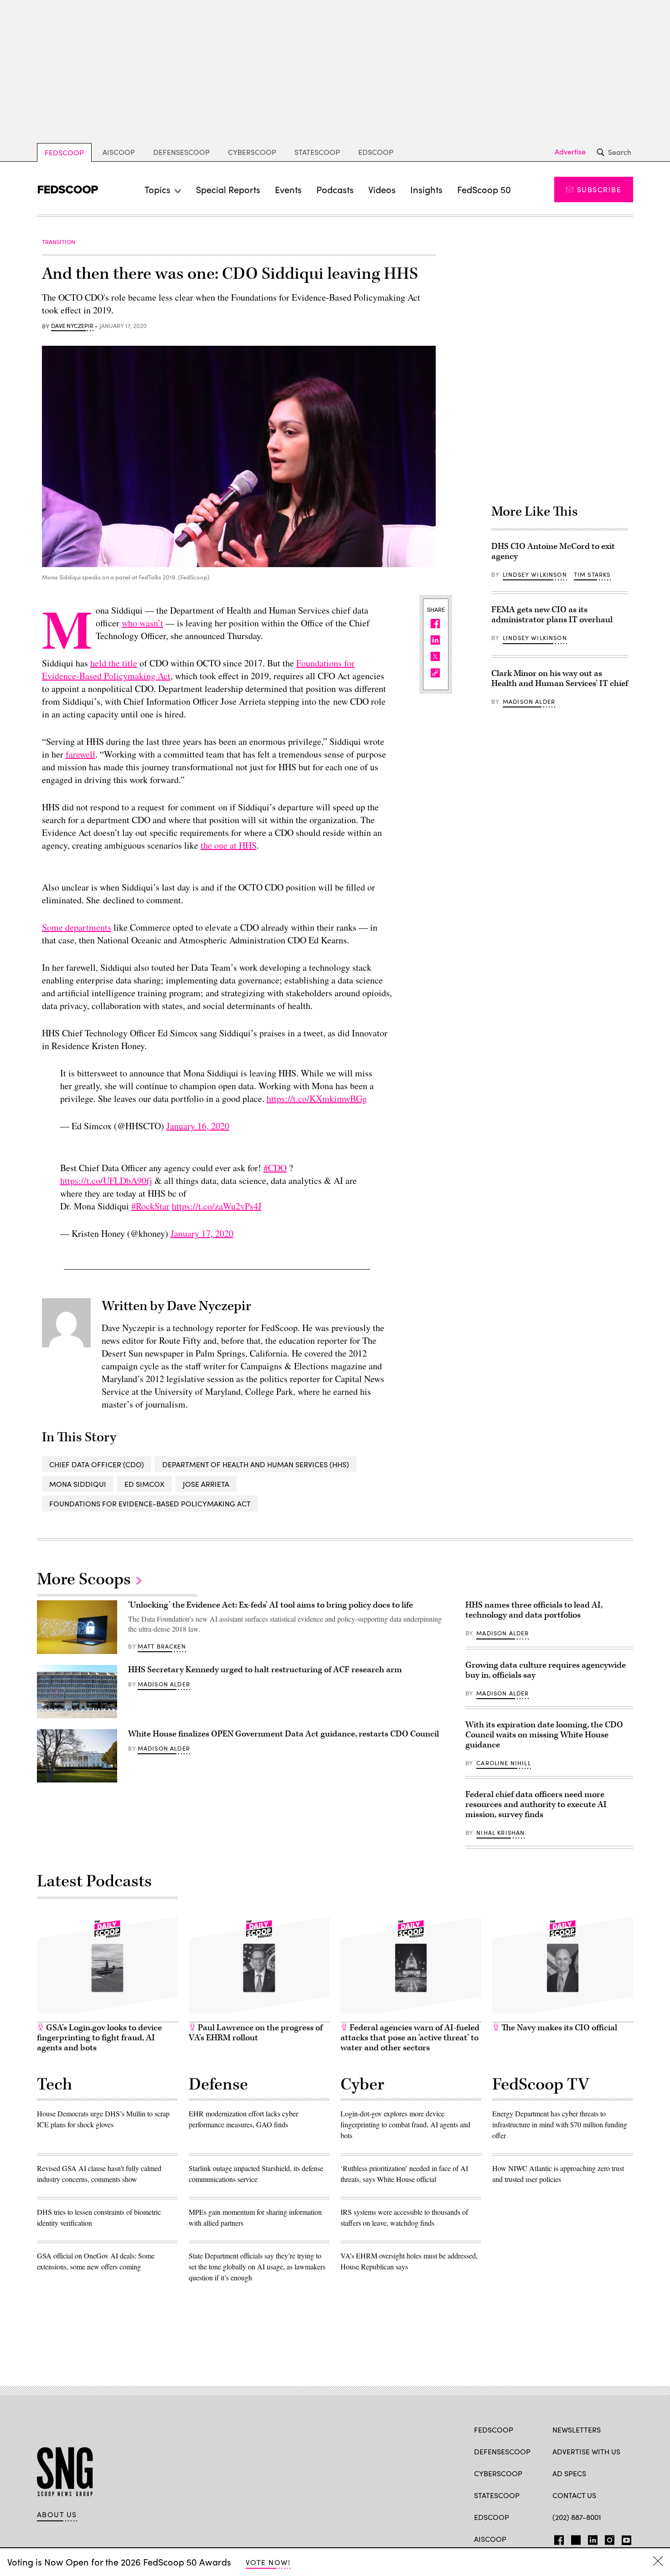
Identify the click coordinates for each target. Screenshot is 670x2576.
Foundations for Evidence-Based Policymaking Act (150, 1503)
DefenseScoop (181, 152)
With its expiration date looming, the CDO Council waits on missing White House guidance (544, 1735)
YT (624, 2538)
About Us (57, 2515)
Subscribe (599, 189)
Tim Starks (592, 574)
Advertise (570, 152)
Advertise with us (586, 2451)
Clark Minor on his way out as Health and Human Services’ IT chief (560, 679)
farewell (80, 754)
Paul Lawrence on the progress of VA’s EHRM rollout (256, 2033)
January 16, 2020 (198, 1126)
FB (557, 2538)
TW (575, 2538)
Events (288, 189)
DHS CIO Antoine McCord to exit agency (553, 551)
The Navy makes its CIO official (558, 2028)
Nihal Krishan (500, 1833)
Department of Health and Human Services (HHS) (256, 1464)
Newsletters (577, 2430)
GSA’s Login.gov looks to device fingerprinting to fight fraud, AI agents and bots (99, 2038)
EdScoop (376, 152)
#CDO (275, 1168)
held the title (114, 663)
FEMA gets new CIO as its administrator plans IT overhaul (552, 615)
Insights (426, 189)
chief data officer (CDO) (97, 1464)
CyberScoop (252, 152)
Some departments (77, 927)
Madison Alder (529, 702)
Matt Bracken (162, 1646)
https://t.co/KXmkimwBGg (317, 1099)
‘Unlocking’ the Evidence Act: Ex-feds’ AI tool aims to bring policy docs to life (271, 1605)
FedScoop (64, 152)
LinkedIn (593, 2538)
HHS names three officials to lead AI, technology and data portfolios (534, 1610)
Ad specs (569, 2473)
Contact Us (574, 2495)
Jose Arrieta (206, 1484)
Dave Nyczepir (72, 326)
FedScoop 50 (484, 189)
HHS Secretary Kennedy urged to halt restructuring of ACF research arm (265, 1670)
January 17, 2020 (202, 1233)
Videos (382, 189)
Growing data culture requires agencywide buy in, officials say (546, 1670)
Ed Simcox (144, 1484)
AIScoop (119, 152)
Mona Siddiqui (78, 1484)
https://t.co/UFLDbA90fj (106, 1180)
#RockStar (150, 1206)
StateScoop (317, 152)
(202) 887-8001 (577, 2517)
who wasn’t (142, 623)
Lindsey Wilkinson (535, 574)
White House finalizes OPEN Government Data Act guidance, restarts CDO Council (283, 1734)
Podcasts (335, 189)
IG (607, 2538)
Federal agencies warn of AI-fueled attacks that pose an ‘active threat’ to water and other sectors (410, 2038)
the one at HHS (229, 845)
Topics (157, 189)
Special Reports (228, 189)
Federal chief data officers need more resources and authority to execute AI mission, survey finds (536, 1805)
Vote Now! (268, 2562)
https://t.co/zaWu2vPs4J (217, 1206)
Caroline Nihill (504, 1763)
